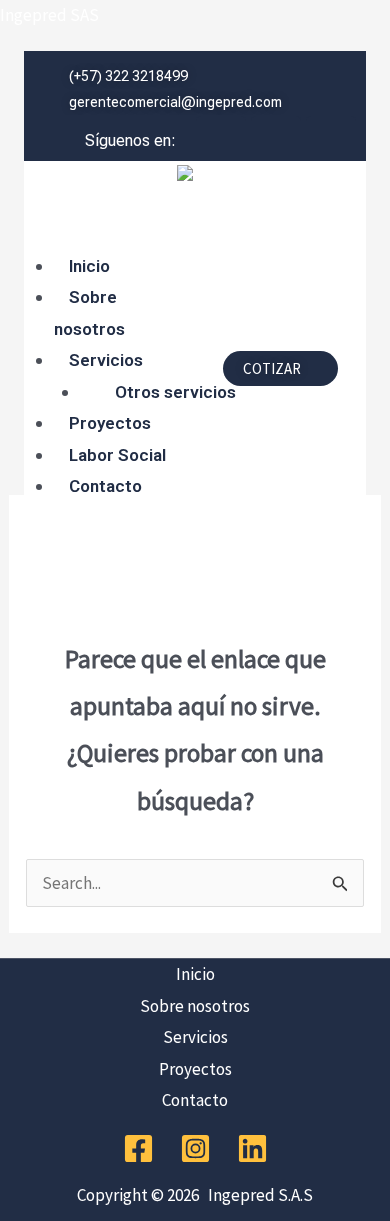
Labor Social (117, 455)
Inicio (89, 266)
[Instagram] (195, 1148)
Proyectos (110, 423)
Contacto (105, 486)
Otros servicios (175, 392)
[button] (116, 235)
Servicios (106, 360)
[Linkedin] (252, 1148)
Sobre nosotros (89, 313)
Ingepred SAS (49, 15)
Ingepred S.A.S (257, 1195)
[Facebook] (138, 1148)
